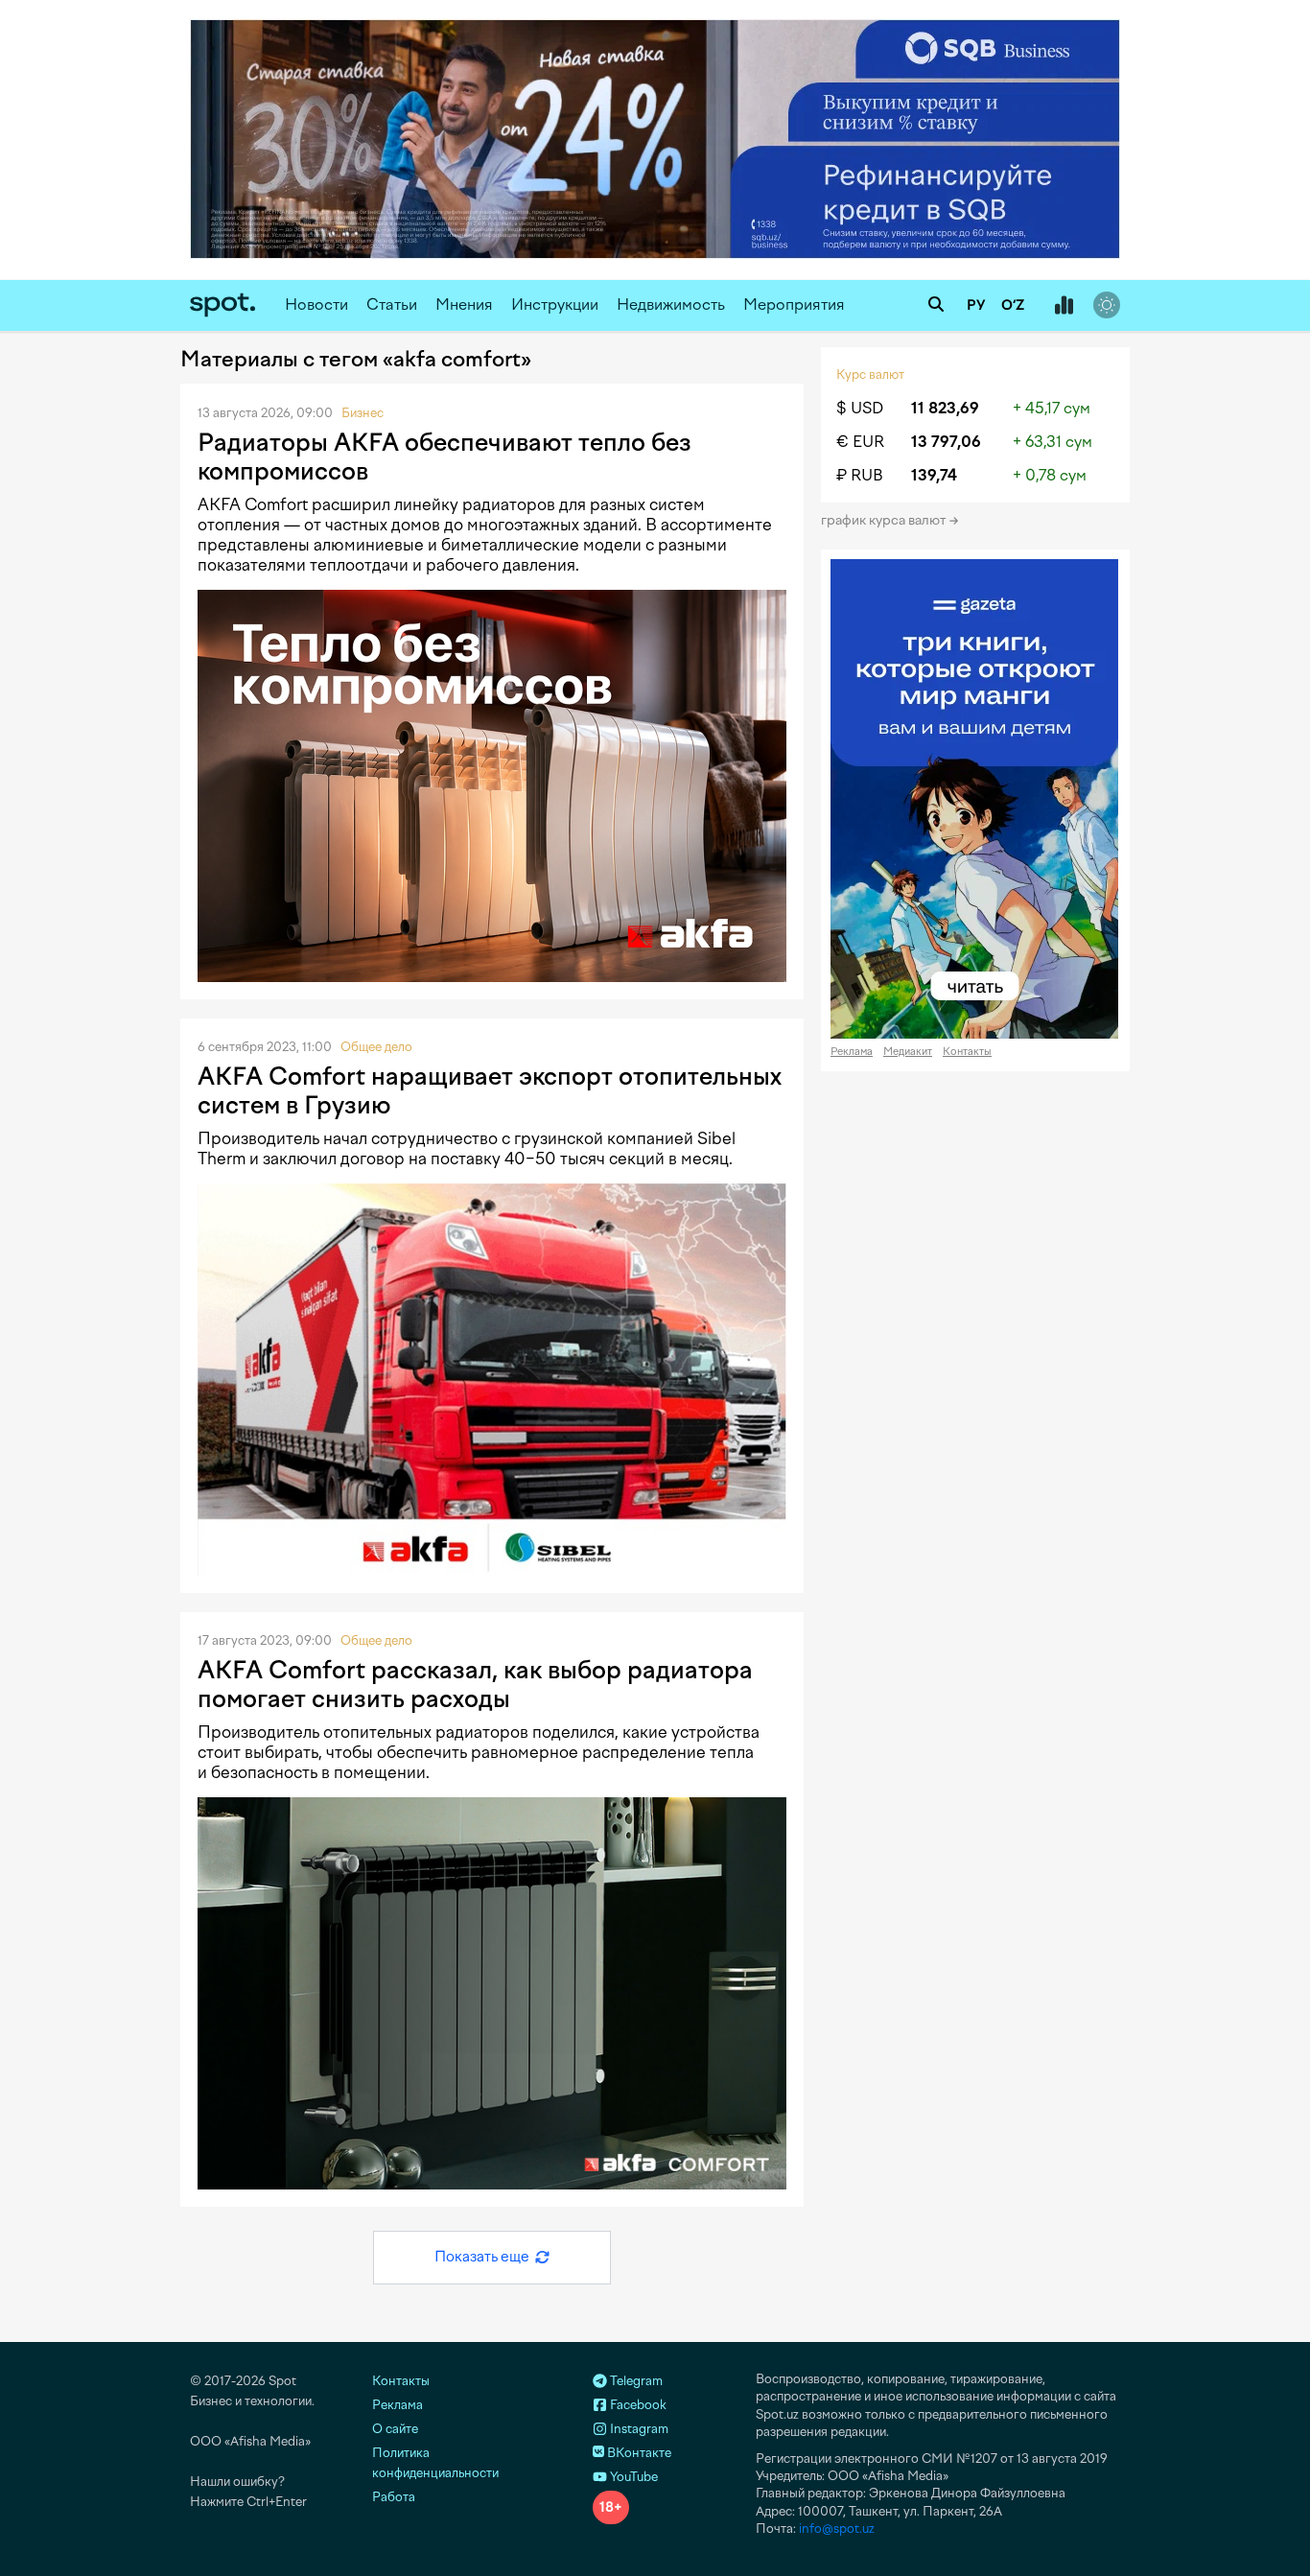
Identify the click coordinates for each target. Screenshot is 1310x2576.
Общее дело (376, 1047)
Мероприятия (794, 304)
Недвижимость (671, 304)
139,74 (934, 475)
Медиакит (908, 1052)
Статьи (392, 304)
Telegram (635, 2381)
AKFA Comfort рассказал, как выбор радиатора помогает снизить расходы (475, 1684)
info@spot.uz (837, 2529)
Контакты (967, 1052)
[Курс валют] (1064, 306)
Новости (316, 304)
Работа (394, 2497)
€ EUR (860, 442)
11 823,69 (945, 408)
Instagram (638, 2429)
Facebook (637, 2405)
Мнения (464, 304)
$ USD (860, 408)
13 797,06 (946, 442)
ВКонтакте (638, 2453)
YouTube (632, 2477)
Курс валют (870, 375)
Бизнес (363, 413)
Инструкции (555, 304)
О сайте (395, 2429)
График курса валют (885, 520)
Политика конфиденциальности (435, 2463)
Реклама (852, 1052)
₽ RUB (860, 475)
